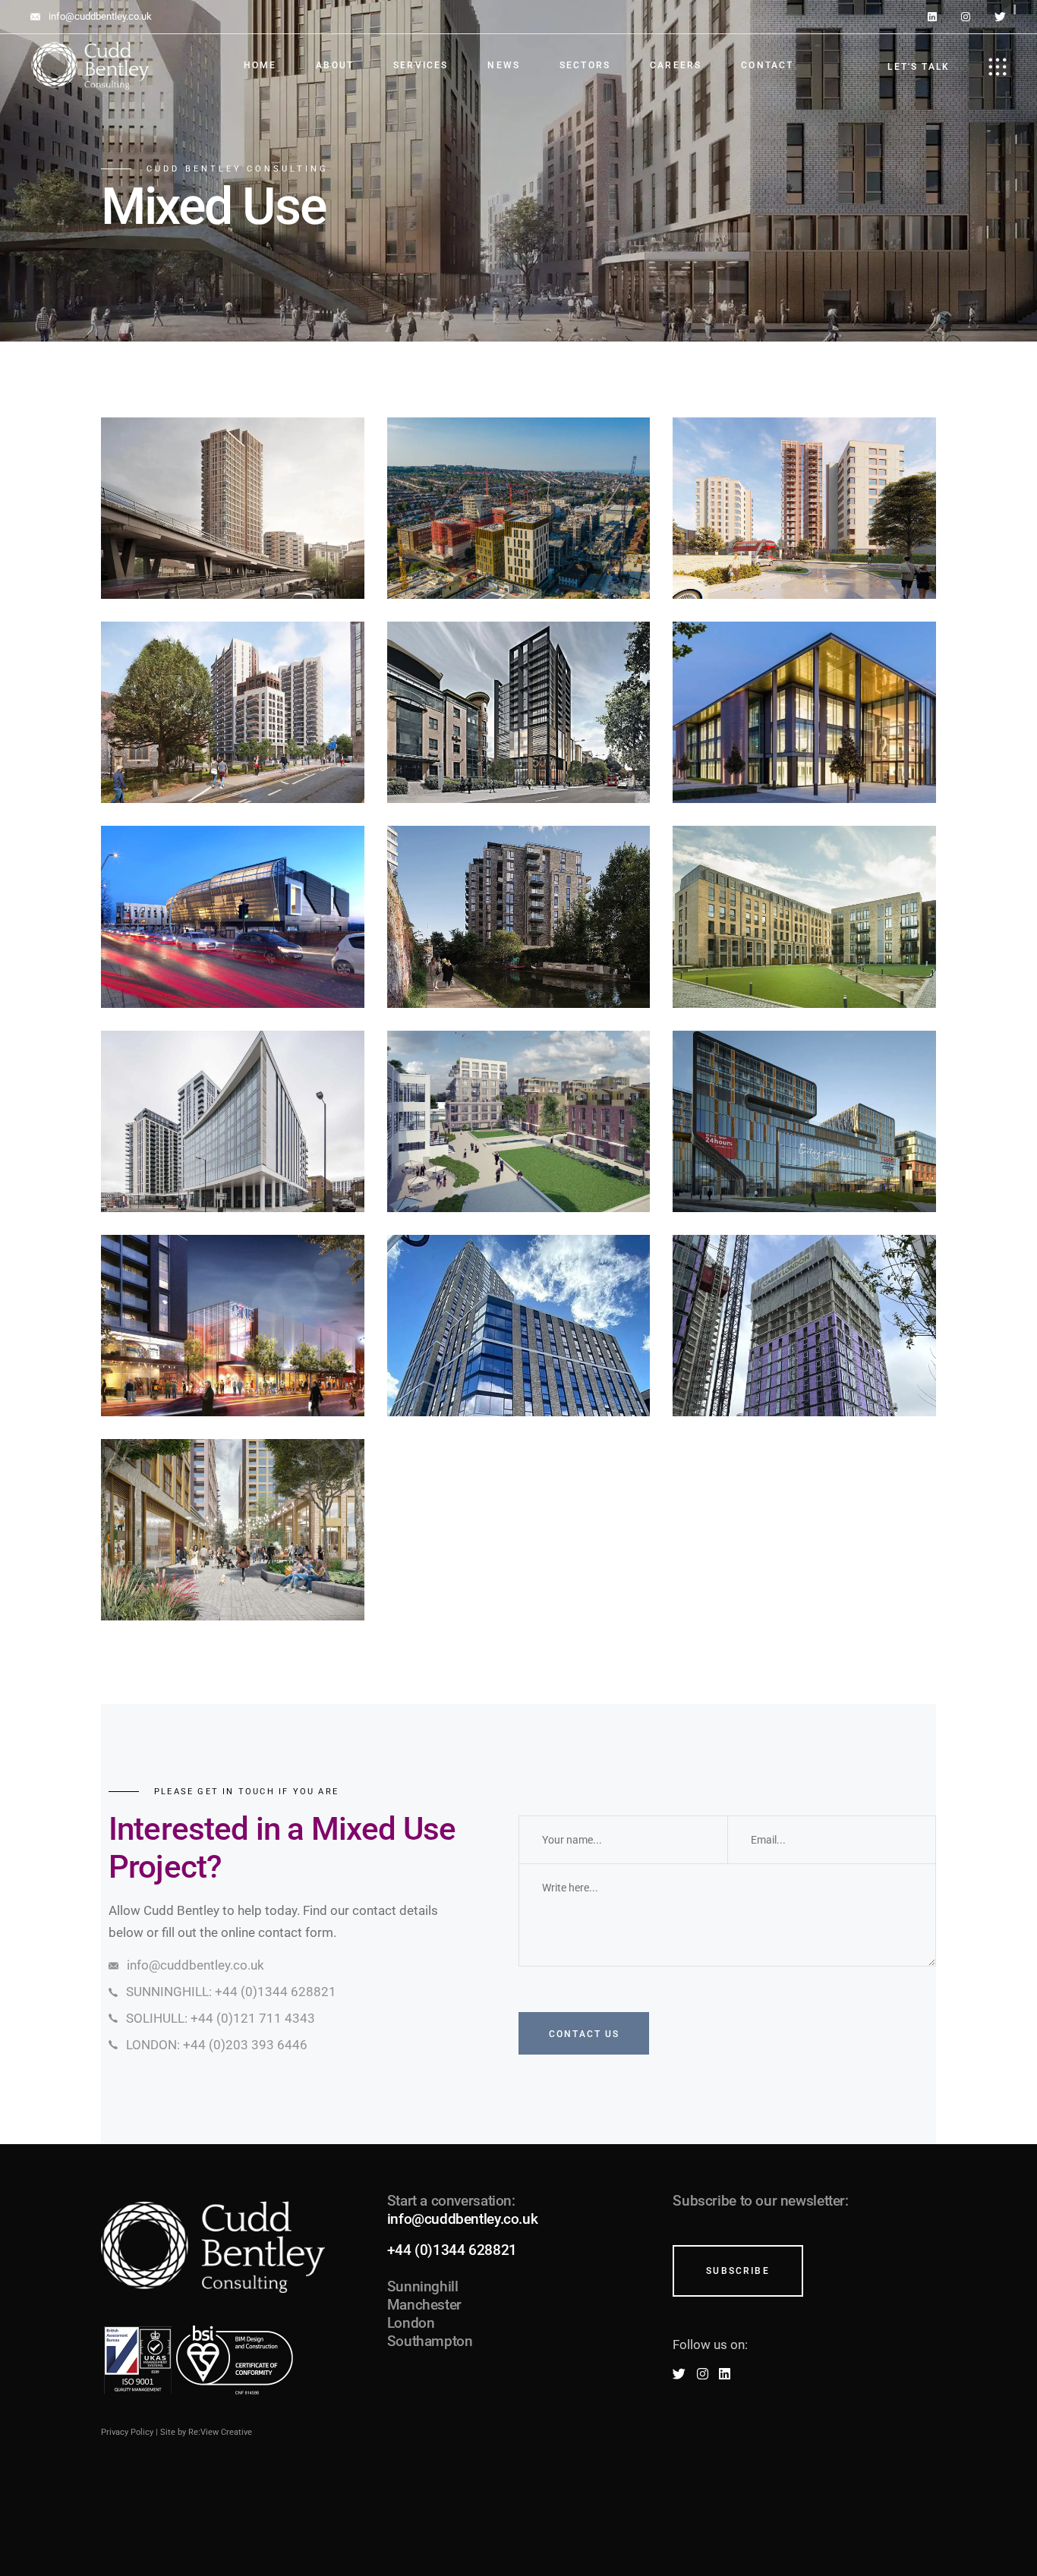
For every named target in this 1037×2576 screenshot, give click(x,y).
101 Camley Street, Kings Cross (526, 955)
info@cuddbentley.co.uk (463, 2219)
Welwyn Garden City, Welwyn (526, 1160)
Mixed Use (233, 492)
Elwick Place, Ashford (240, 955)
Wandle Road (232, 547)
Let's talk (919, 67)
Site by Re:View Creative (206, 2432)
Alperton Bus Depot (804, 1364)
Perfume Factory (518, 1364)
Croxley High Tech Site (812, 751)
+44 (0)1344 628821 (452, 2250)
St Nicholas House (233, 751)
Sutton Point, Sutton (232, 1159)
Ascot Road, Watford (804, 955)
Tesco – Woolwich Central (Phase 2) (807, 1160)
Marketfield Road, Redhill (240, 1364)
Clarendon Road (518, 751)
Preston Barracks (518, 547)
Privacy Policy (127, 2432)
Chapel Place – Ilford (233, 1568)
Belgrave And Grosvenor (812, 546)
